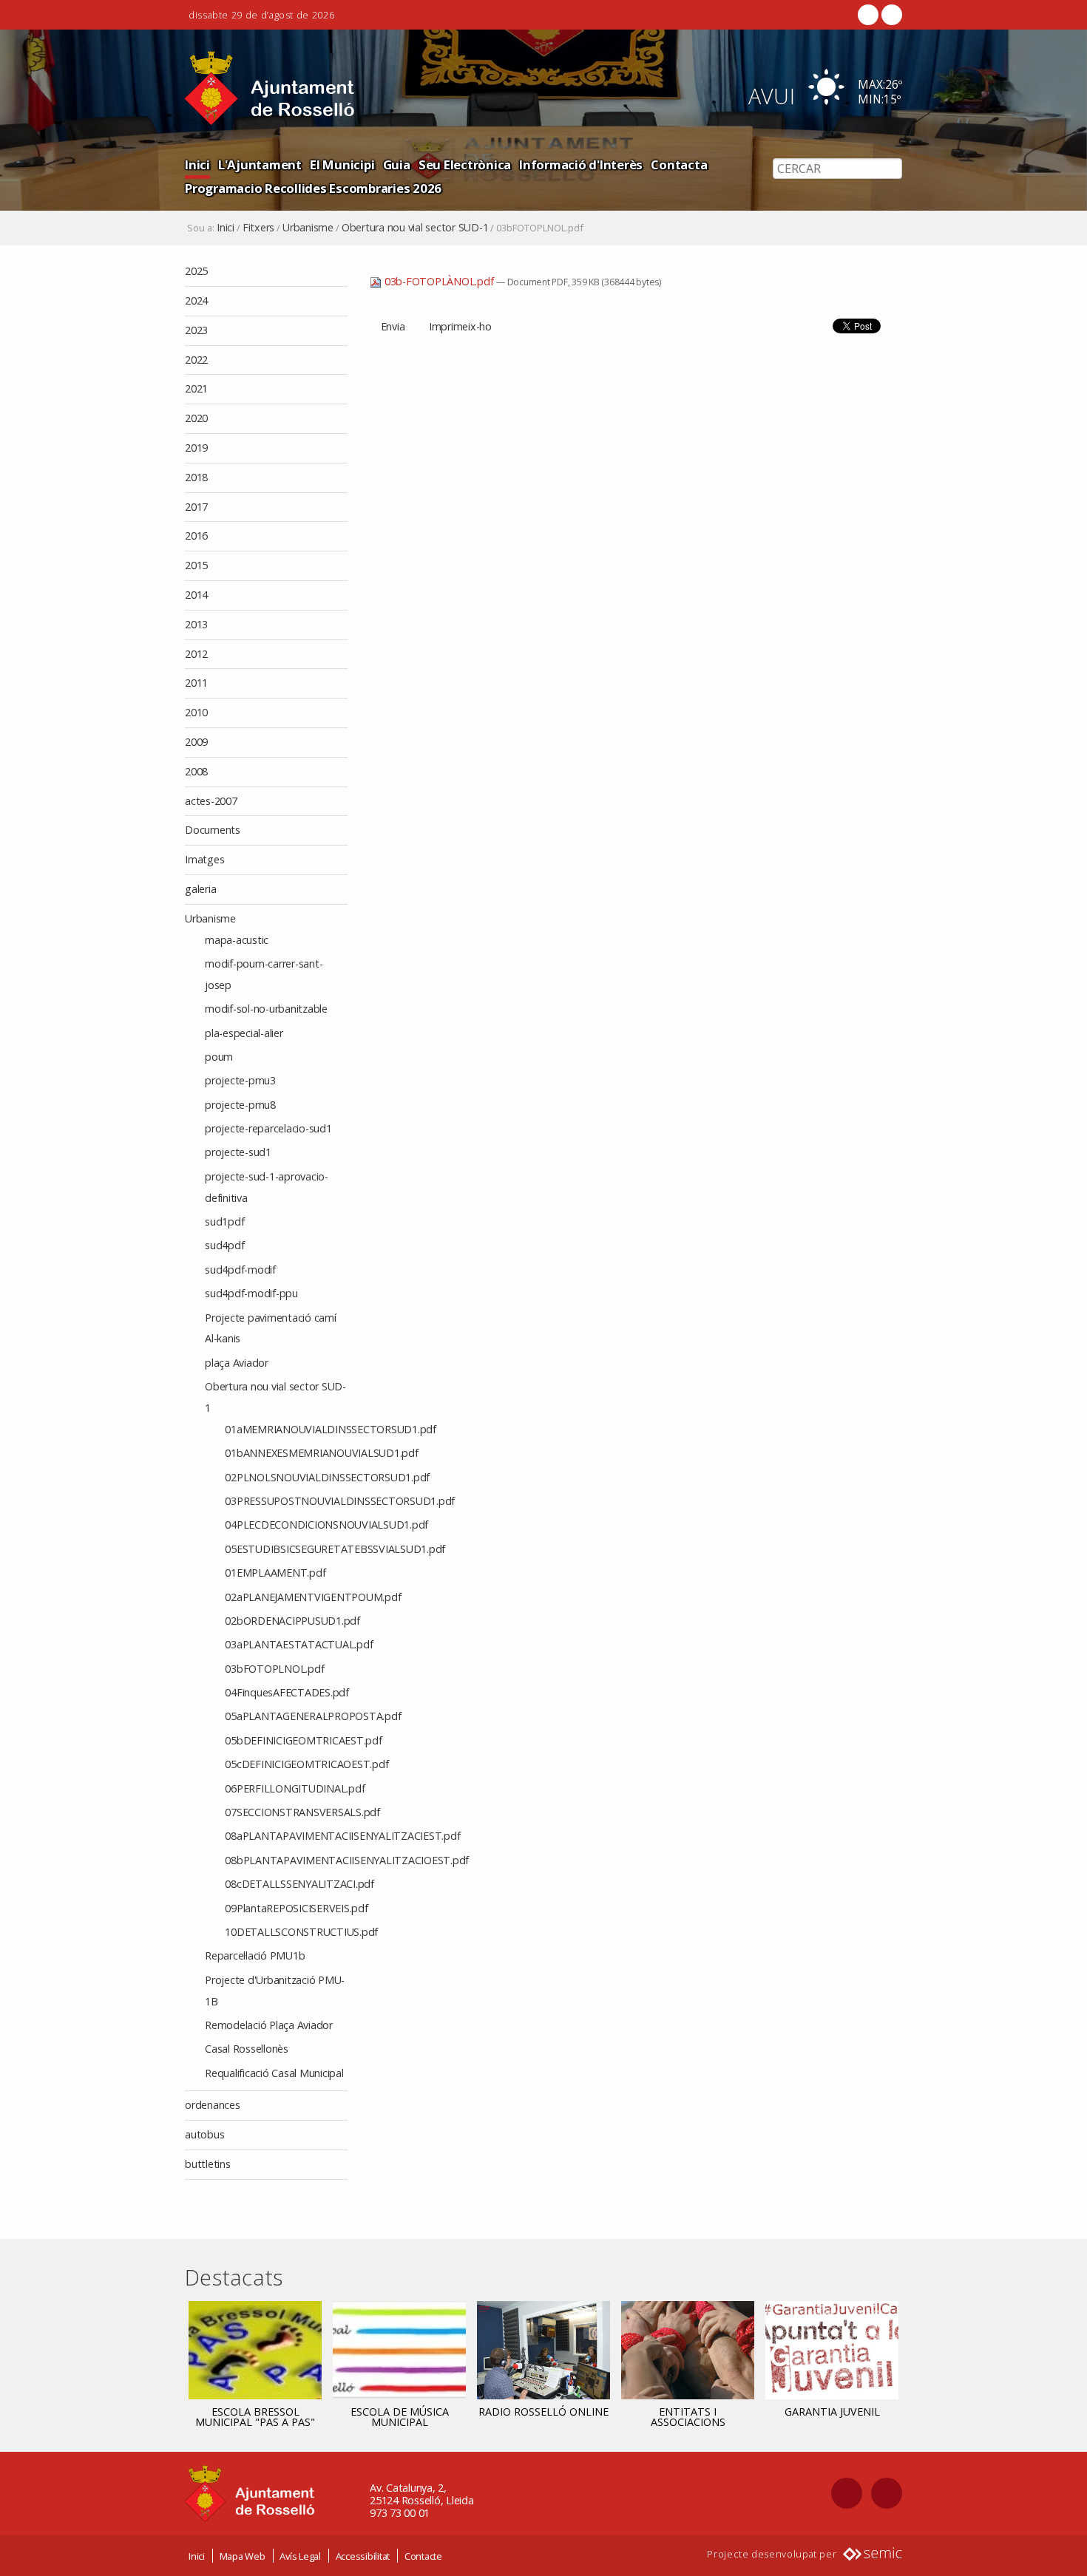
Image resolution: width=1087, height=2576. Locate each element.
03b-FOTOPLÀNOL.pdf (439, 281)
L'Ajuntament (260, 164)
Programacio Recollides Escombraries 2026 (313, 188)
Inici (197, 164)
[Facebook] (868, 15)
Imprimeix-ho (460, 326)
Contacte (423, 2556)
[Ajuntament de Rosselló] (270, 88)
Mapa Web (243, 2556)
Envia (393, 326)
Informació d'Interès (581, 164)
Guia (397, 164)
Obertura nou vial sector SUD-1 (415, 228)
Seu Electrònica (465, 164)
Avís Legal (300, 2556)
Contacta (679, 164)
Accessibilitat (363, 2556)
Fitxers (258, 228)
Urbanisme (308, 228)
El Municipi (342, 164)
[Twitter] (890, 15)
